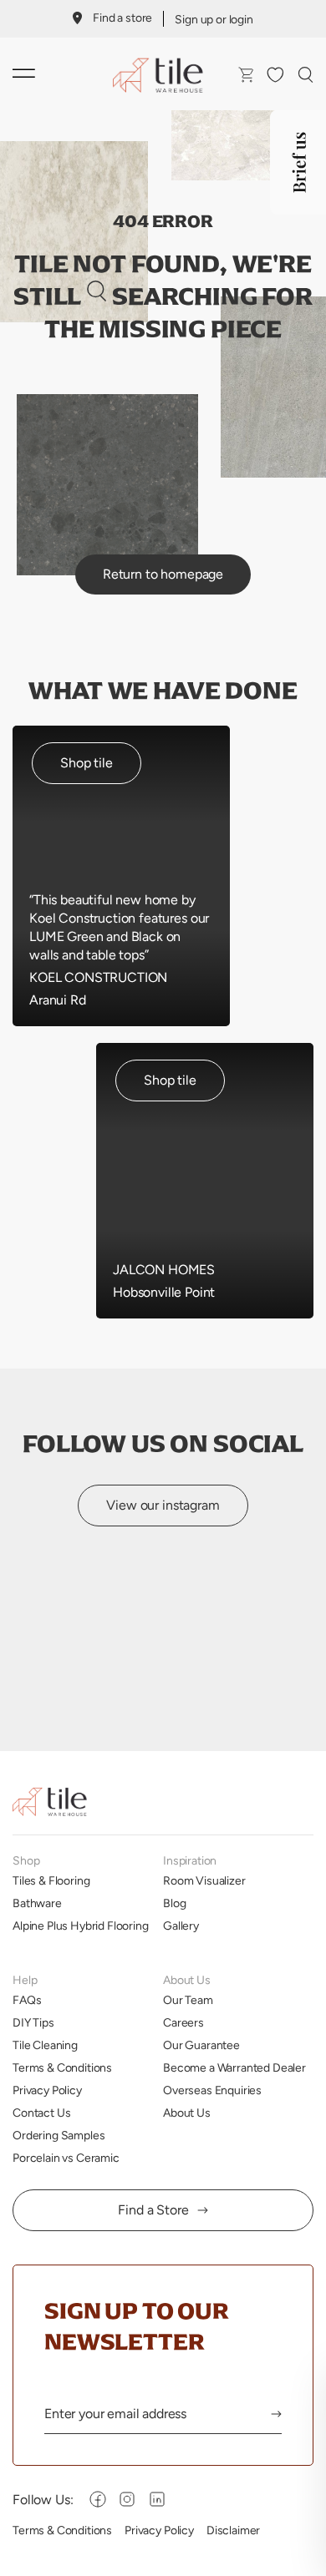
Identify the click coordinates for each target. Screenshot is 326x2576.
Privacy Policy (47, 2090)
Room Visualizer (204, 1880)
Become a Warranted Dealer (234, 2067)
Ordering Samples (59, 2135)
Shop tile (87, 763)
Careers (183, 2022)
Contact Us (41, 2113)
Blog (174, 1903)
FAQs (27, 2000)
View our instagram (163, 1505)
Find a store (122, 18)
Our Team (188, 2000)
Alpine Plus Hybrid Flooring (81, 1926)
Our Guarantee (201, 2045)
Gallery (181, 1926)
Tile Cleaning (45, 2045)
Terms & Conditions (62, 2067)
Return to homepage (163, 574)
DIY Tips (33, 2022)
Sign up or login (214, 19)
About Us (187, 2113)
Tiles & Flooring (51, 1880)
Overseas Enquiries (212, 2090)
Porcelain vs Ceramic (66, 2158)
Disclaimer (233, 2530)
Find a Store (153, 2210)
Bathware (37, 1903)
